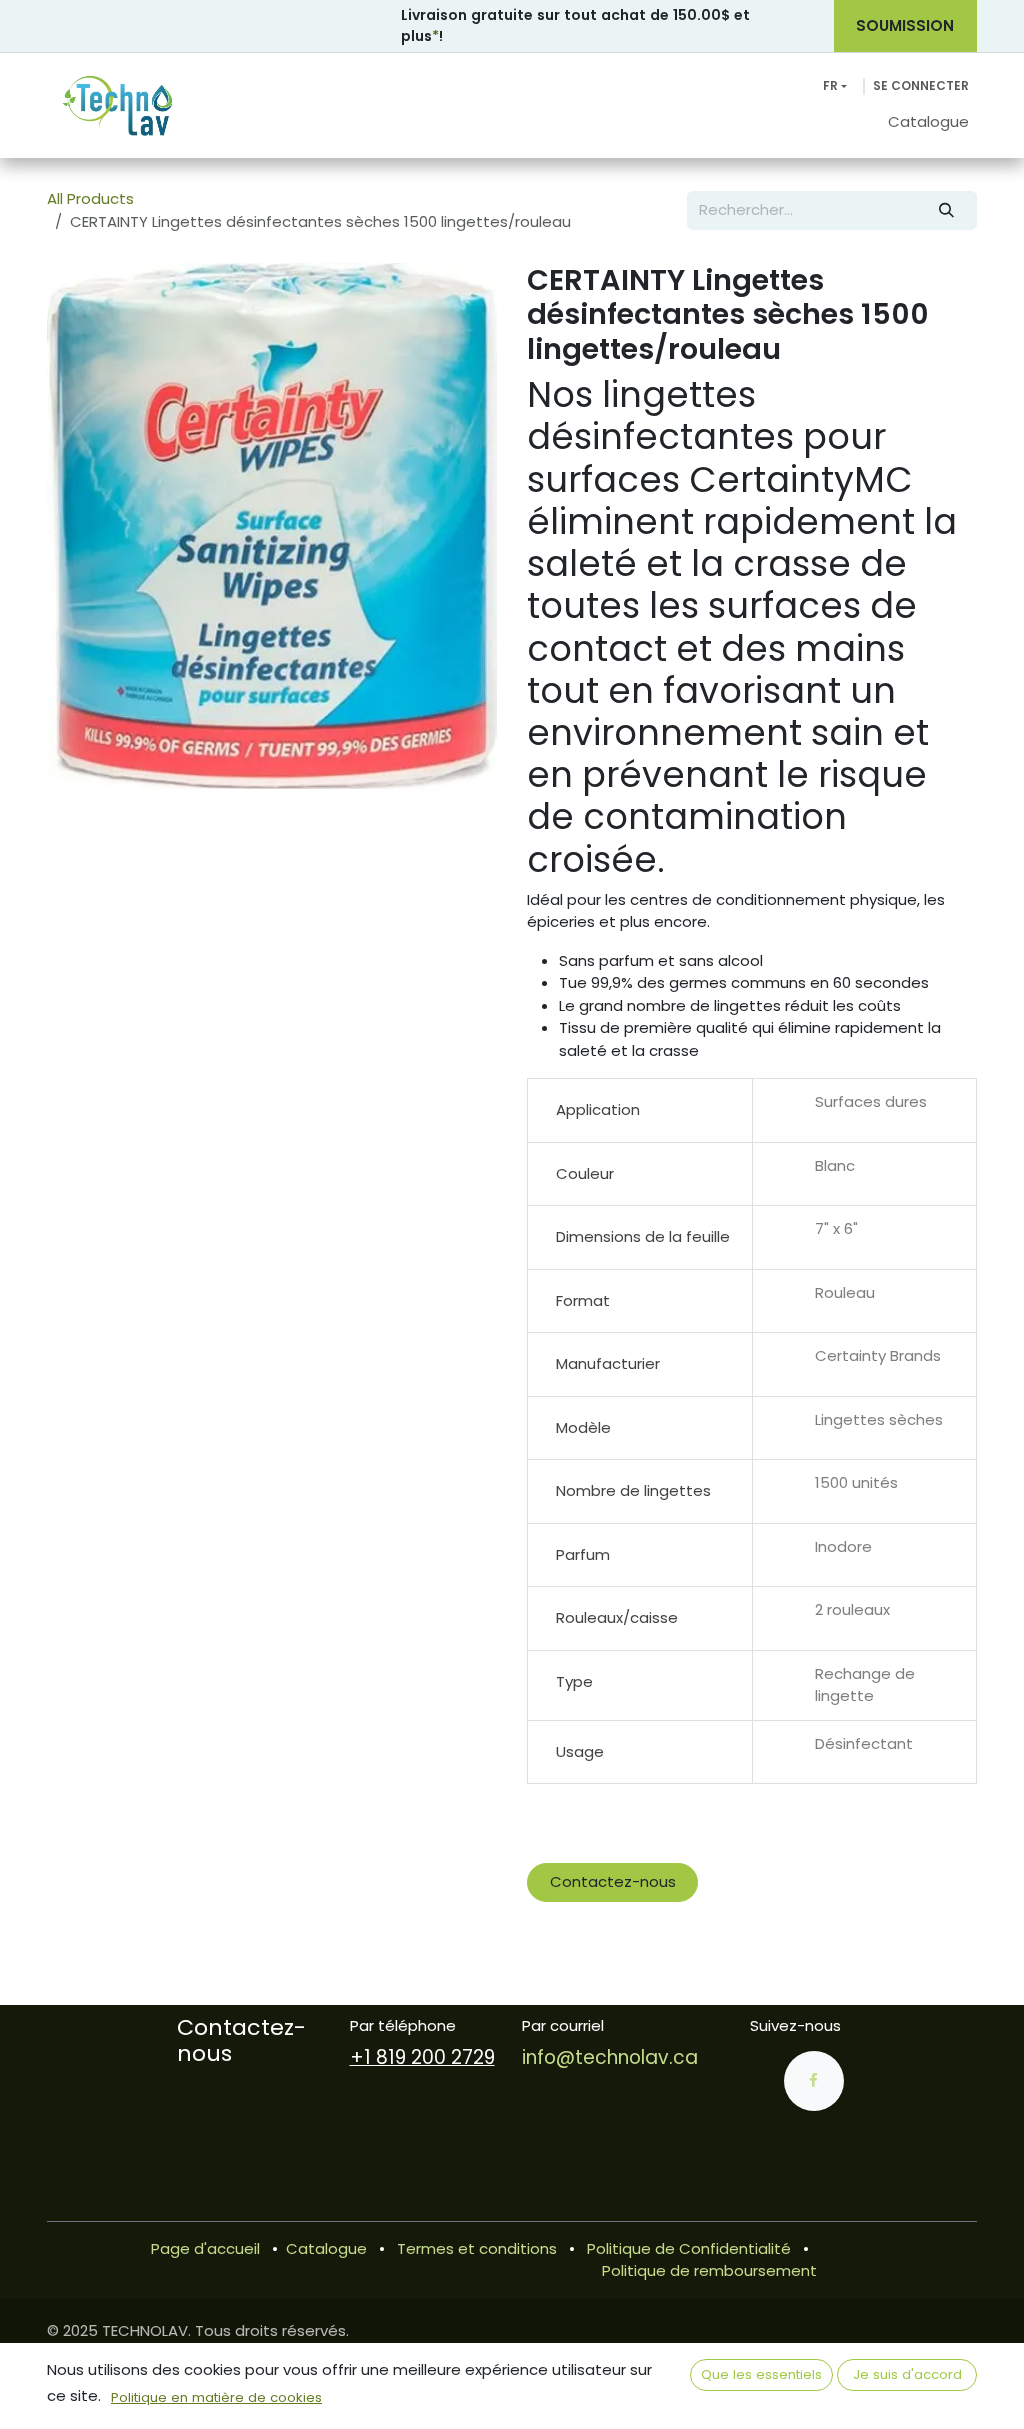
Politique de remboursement (709, 2270)
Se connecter (921, 85)
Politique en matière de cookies (216, 2397)
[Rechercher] (947, 210)
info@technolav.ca (610, 2057)
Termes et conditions (477, 2248)
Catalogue (326, 2248)
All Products (90, 198)
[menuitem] (928, 122)
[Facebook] (814, 2081)
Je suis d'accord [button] (907, 2374)
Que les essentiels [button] (761, 2374)
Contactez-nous (613, 1881)
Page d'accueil (205, 2248)
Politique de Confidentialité (689, 2248)
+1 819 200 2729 (422, 2057)
